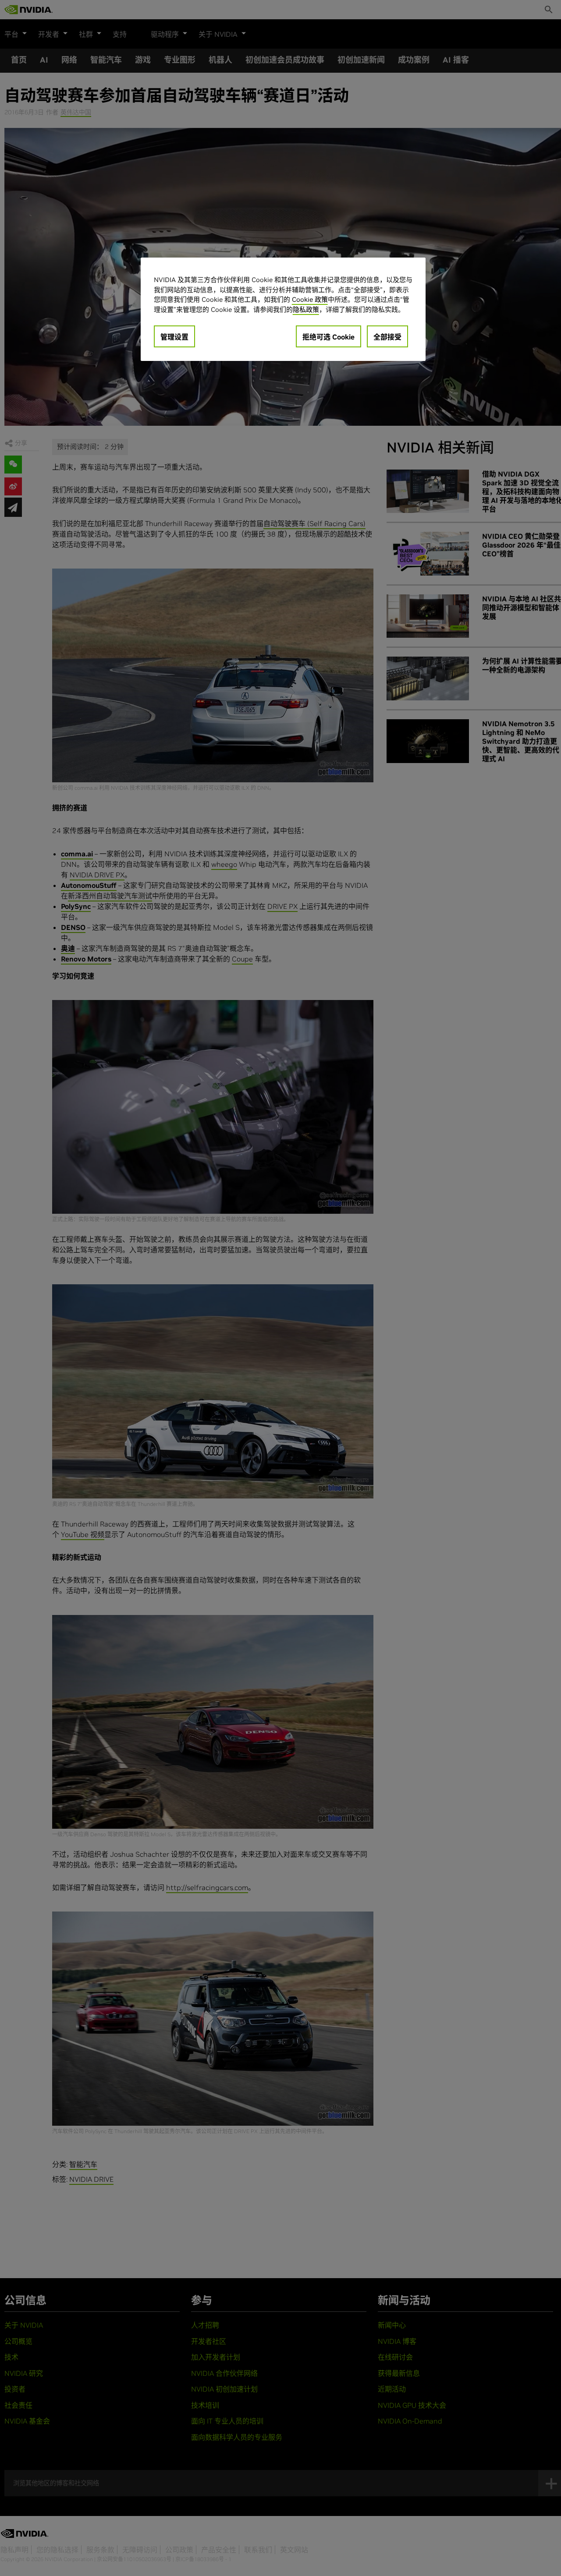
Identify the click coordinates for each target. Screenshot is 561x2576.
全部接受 (387, 337)
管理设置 (174, 337)
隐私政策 (306, 309)
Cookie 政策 (310, 299)
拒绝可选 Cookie (328, 337)
